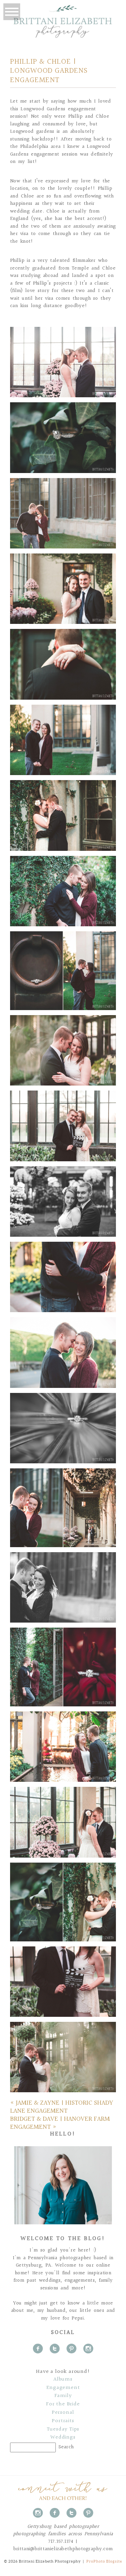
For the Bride (63, 2404)
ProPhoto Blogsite (104, 2561)
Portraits (63, 2421)
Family (63, 2396)
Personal (63, 2413)
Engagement (63, 2388)
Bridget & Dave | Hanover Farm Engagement (60, 2123)
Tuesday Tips (63, 2429)
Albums (63, 2380)
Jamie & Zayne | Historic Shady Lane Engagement (62, 2107)
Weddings (63, 2438)
